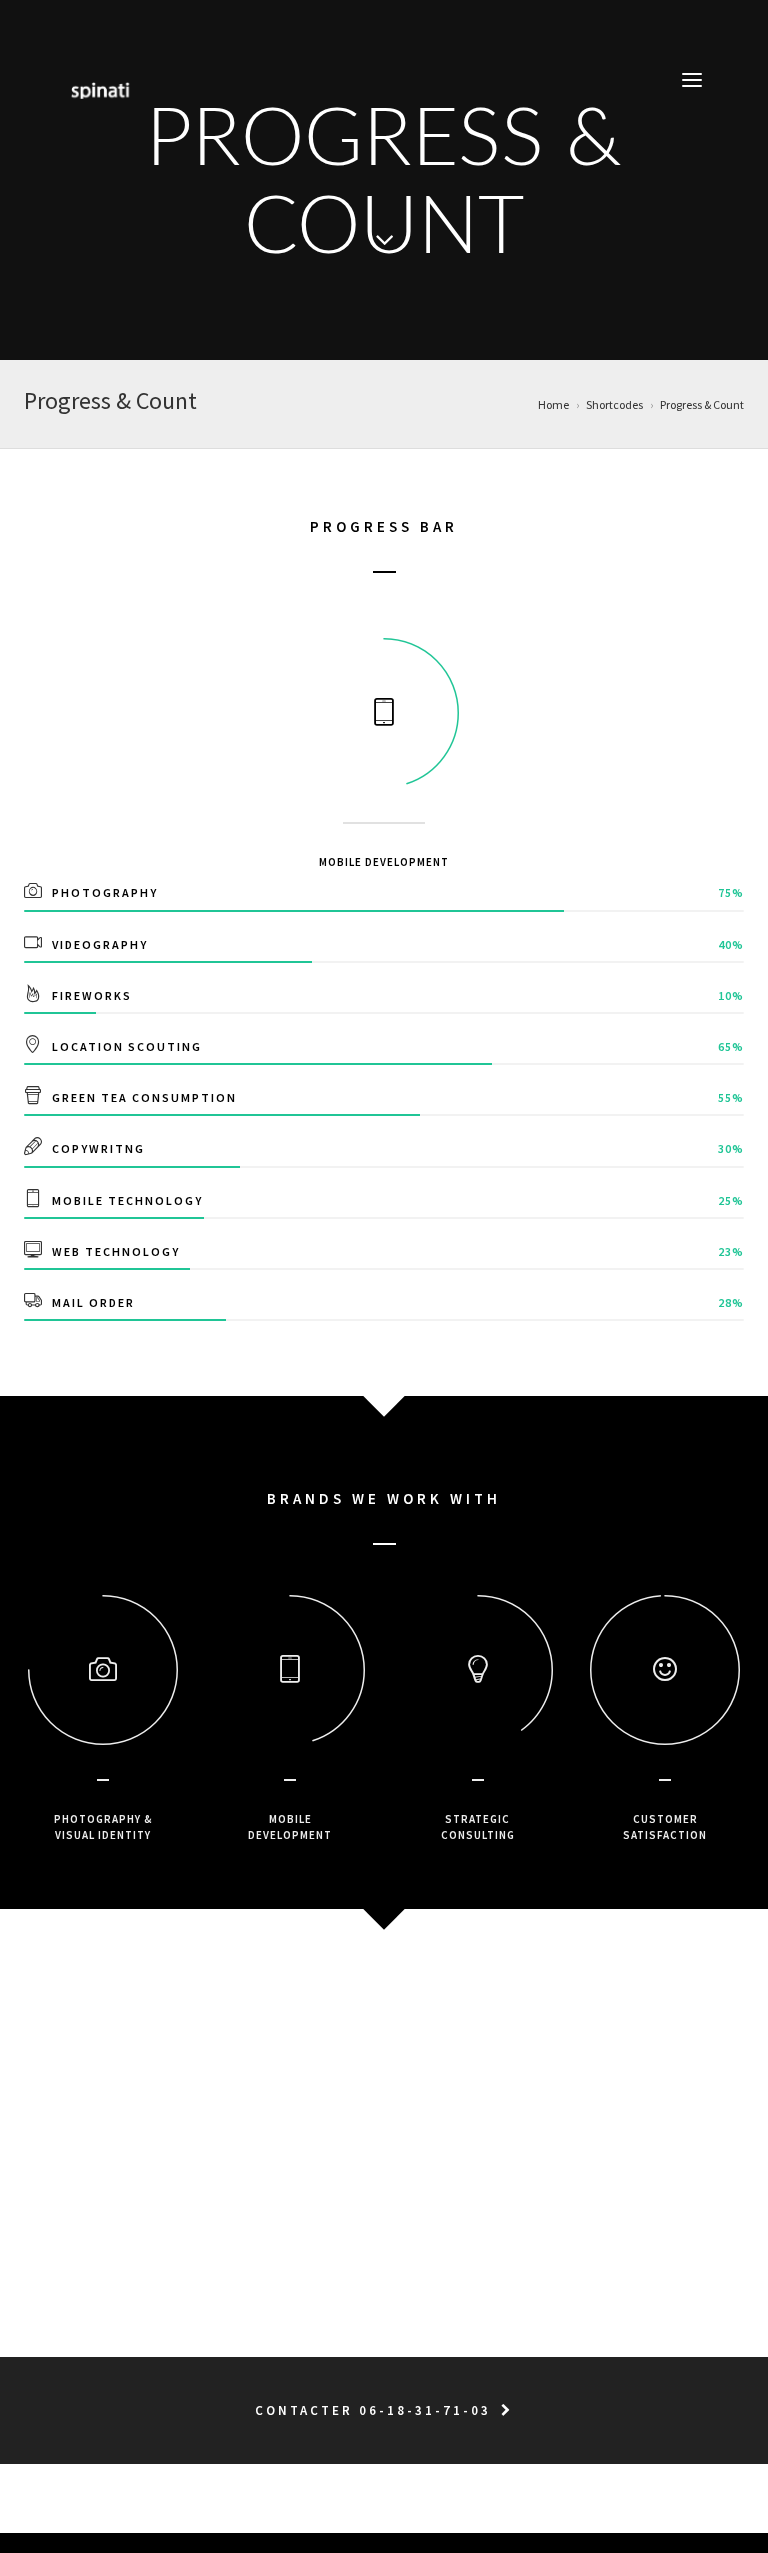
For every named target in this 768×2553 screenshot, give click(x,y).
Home (553, 404)
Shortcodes (614, 404)
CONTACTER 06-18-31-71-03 (373, 2410)
